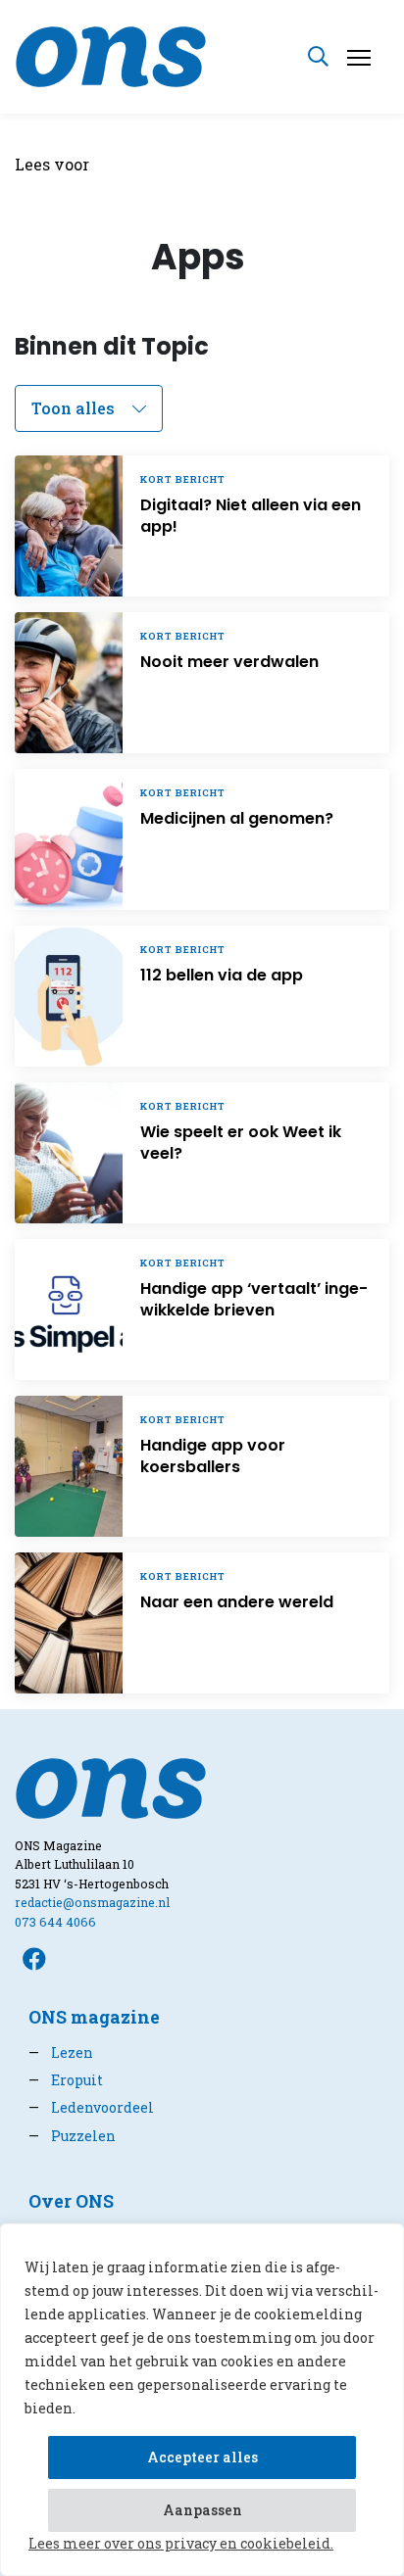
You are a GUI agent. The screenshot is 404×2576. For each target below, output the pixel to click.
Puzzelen (72, 2136)
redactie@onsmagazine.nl (92, 1902)
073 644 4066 (55, 1922)
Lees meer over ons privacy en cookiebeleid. (181, 2543)
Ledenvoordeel (91, 2107)
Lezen (61, 2052)
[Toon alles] (89, 408)
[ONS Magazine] (111, 54)
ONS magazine (94, 2017)
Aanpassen (202, 2510)
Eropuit (66, 2080)
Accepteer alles (202, 2457)
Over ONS (71, 2201)
